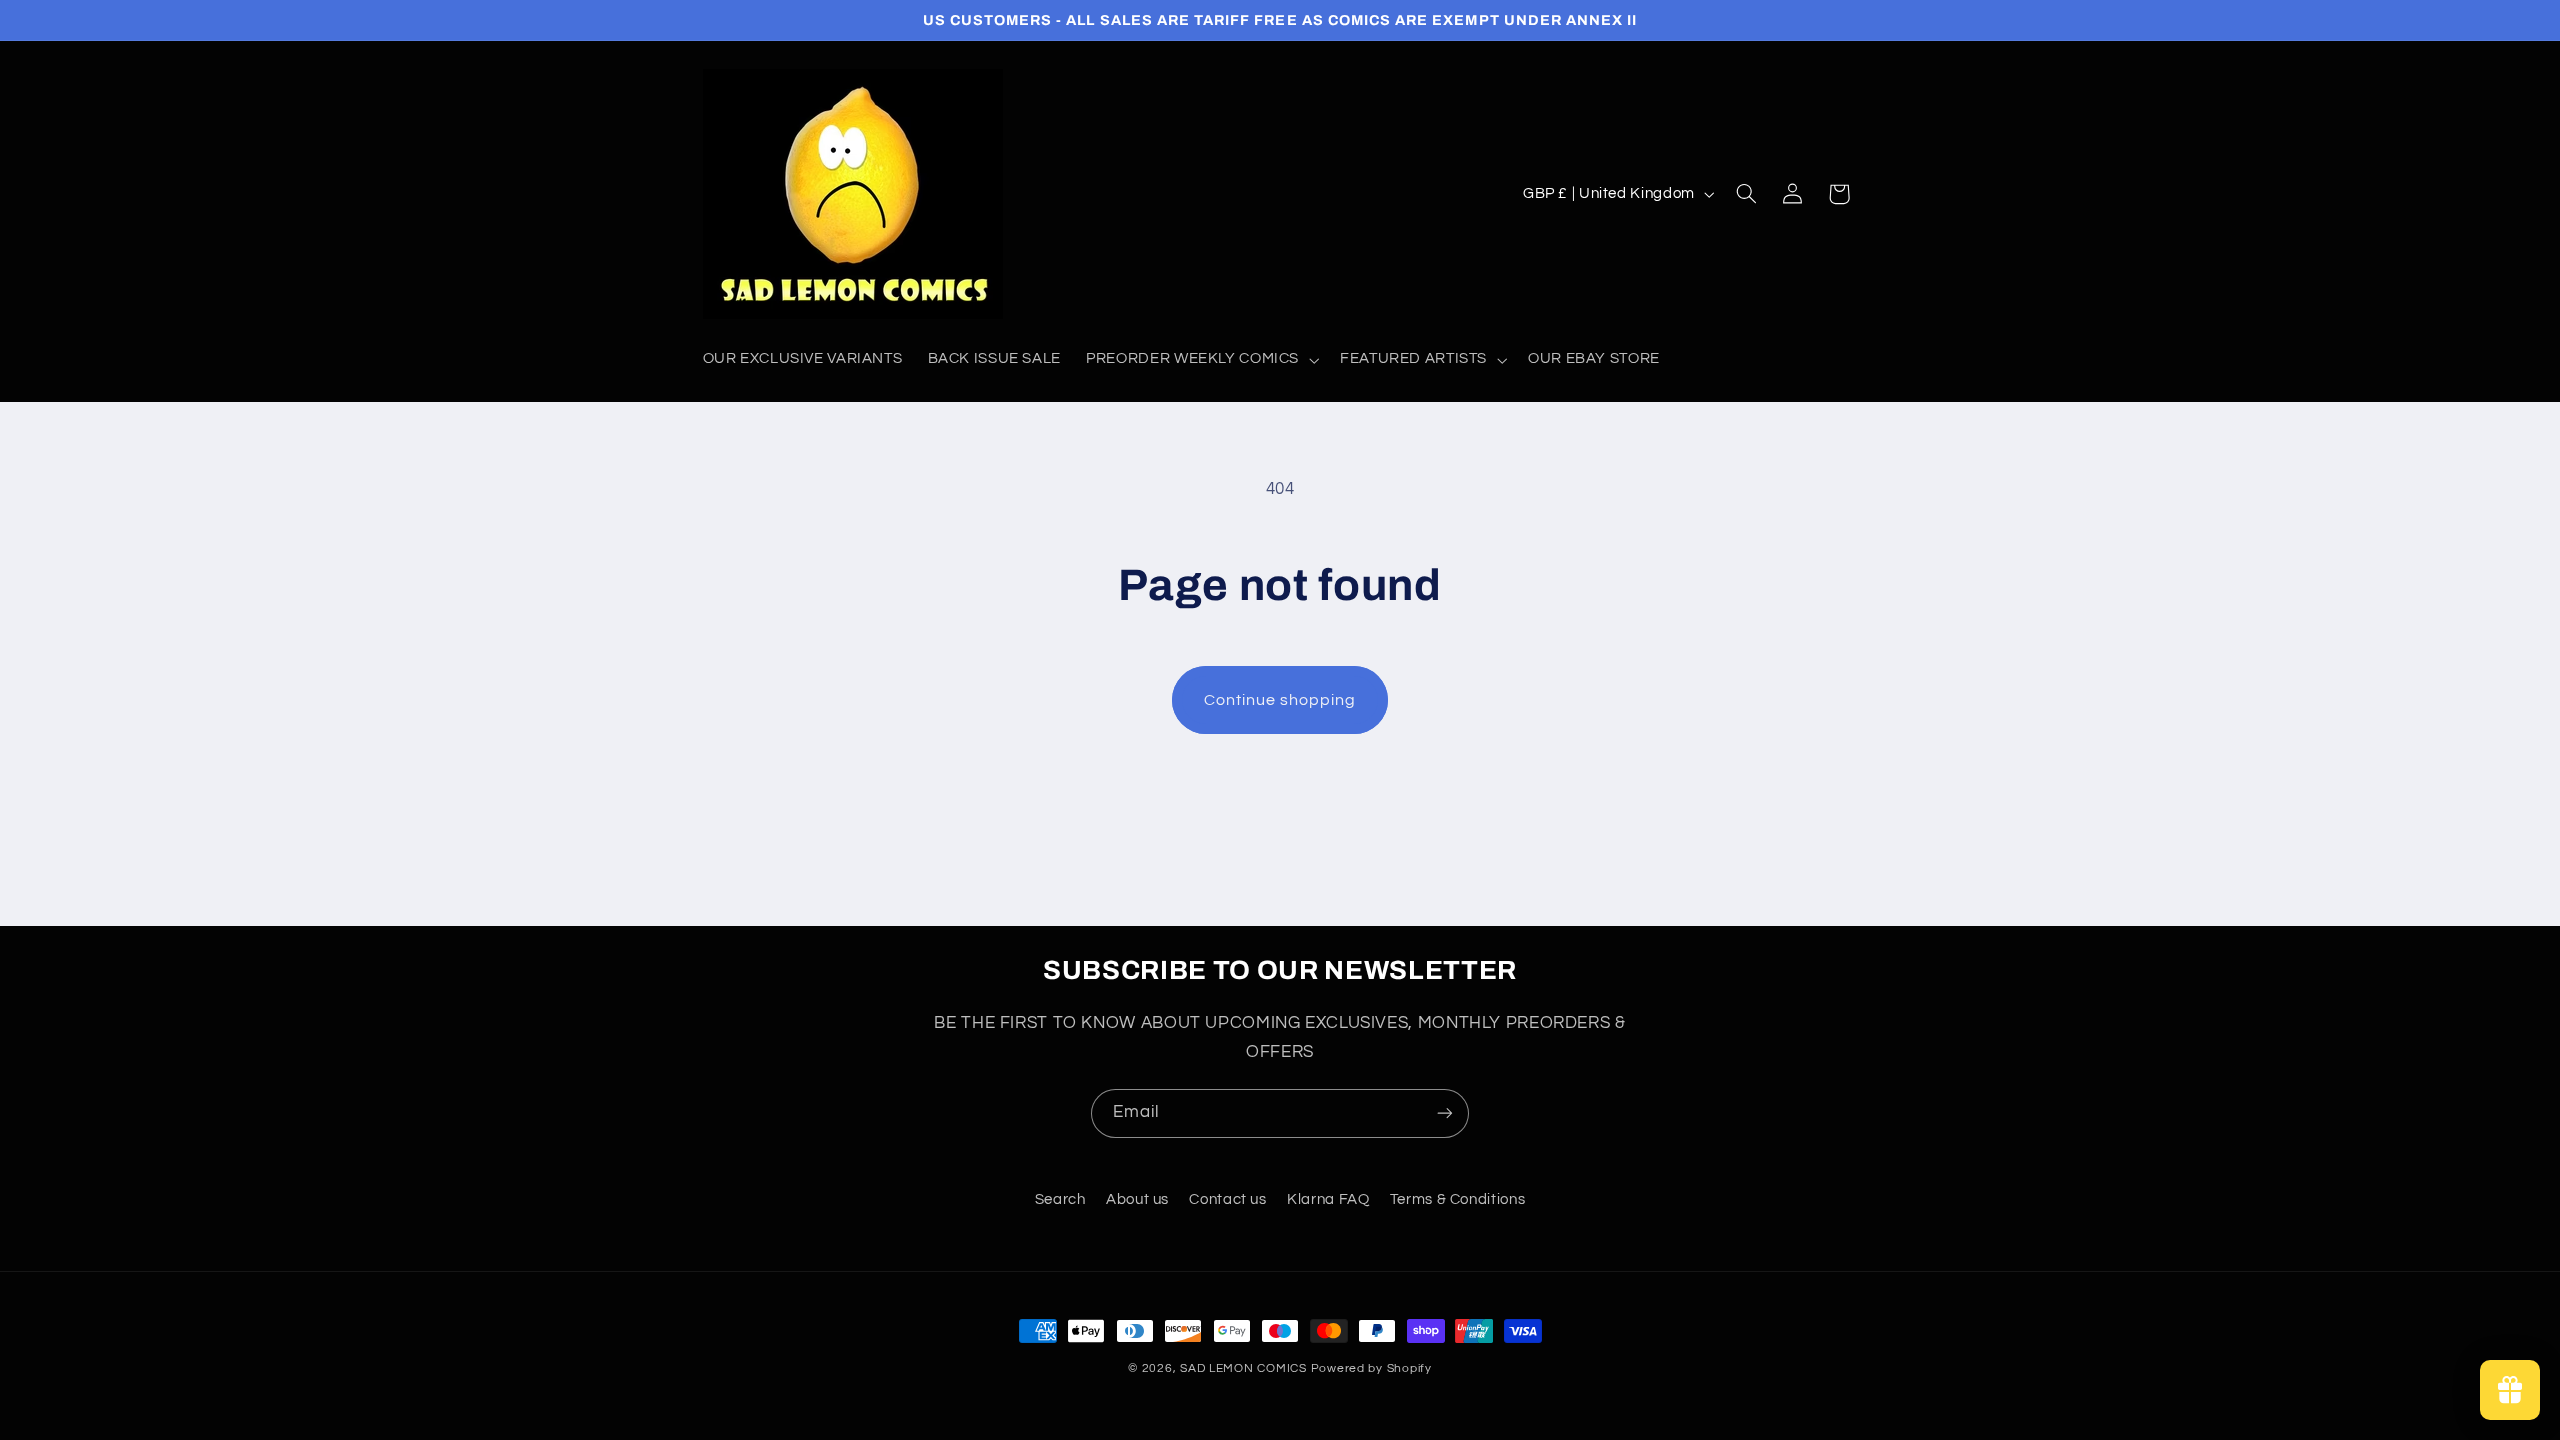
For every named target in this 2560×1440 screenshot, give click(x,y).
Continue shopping (1280, 700)
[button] (1201, 360)
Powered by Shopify (1371, 1368)
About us (1137, 1199)
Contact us (1227, 1199)
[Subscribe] (1445, 1113)
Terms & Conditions (1457, 1199)
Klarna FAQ (1328, 1199)
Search (1060, 1199)
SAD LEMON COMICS (1243, 1368)
